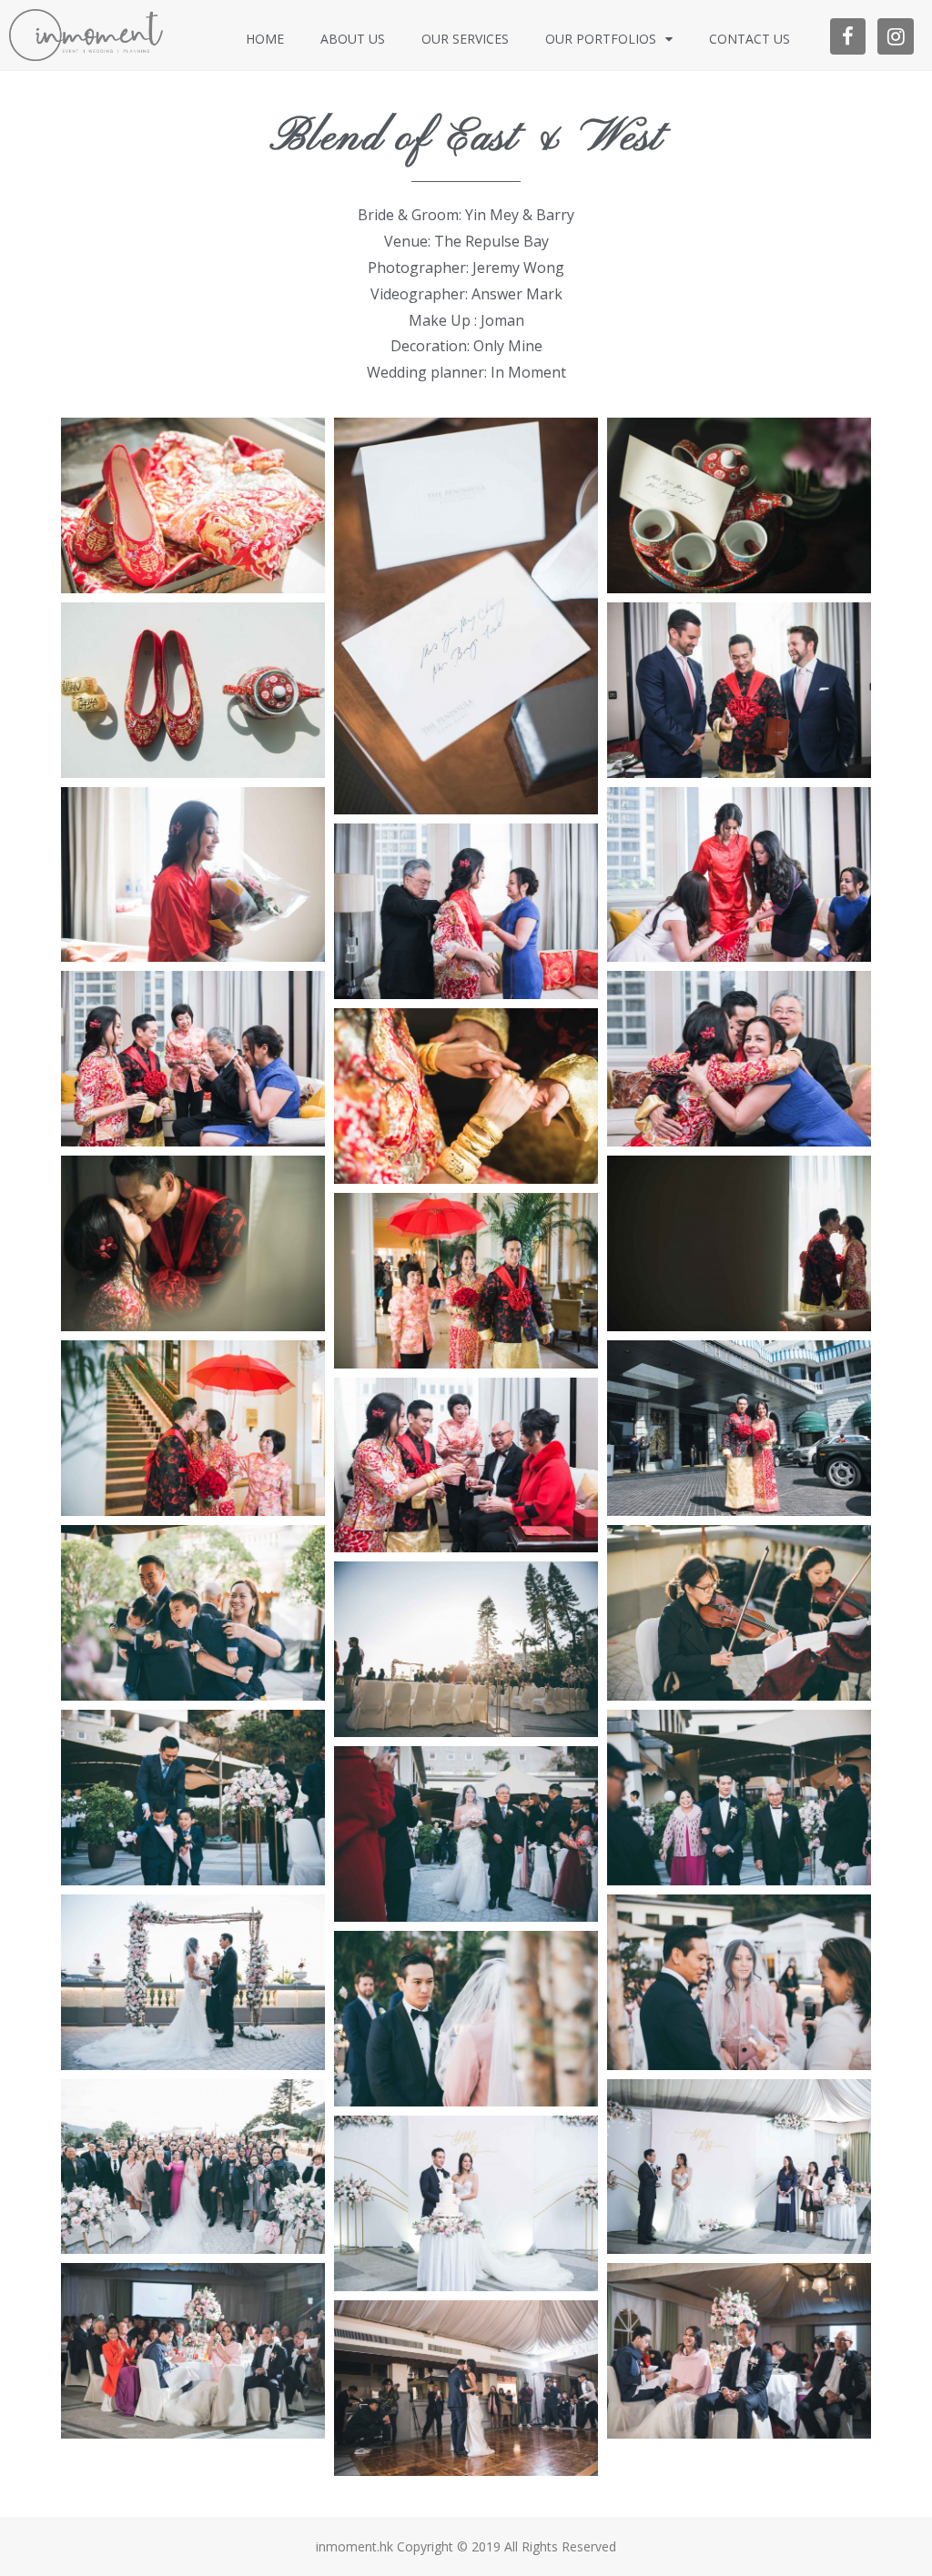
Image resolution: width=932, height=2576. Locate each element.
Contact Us (750, 39)
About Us (353, 39)
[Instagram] (896, 36)
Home (265, 39)
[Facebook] (848, 36)
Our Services (465, 39)
